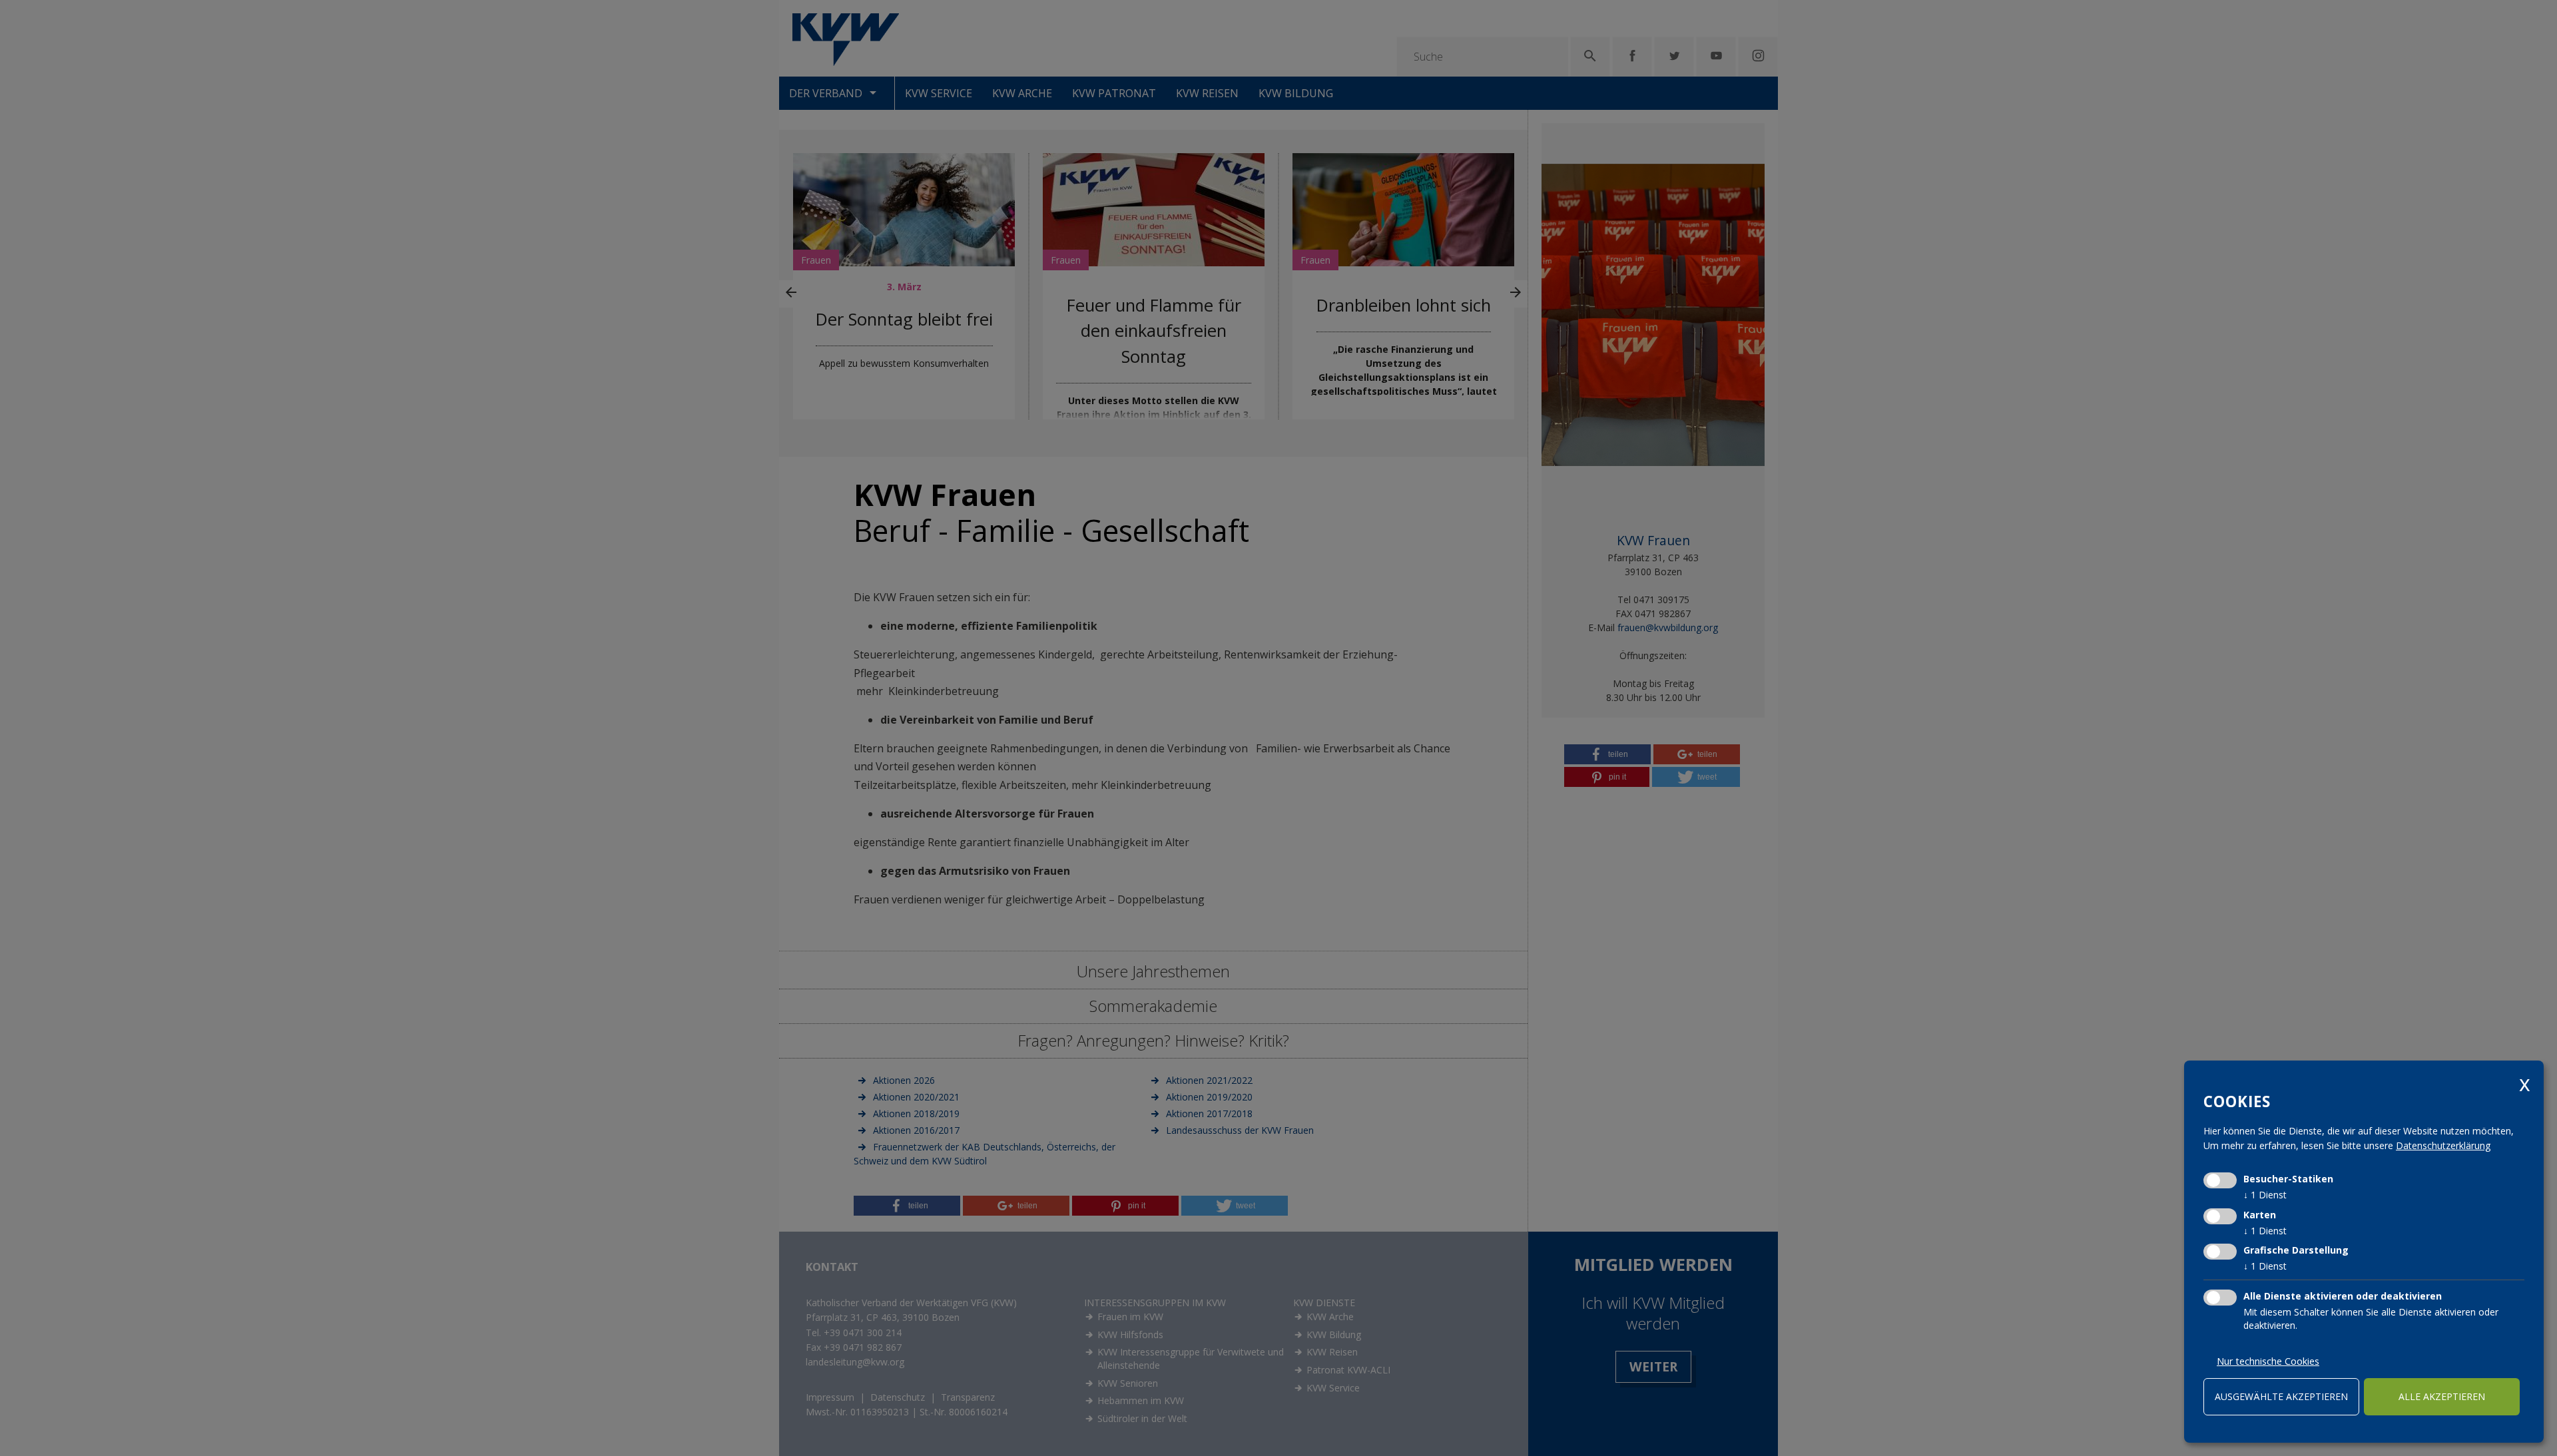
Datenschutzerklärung (2443, 1145)
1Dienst (2265, 1195)
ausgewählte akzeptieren (2281, 1396)
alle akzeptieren (2442, 1396)
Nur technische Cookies (2268, 1361)
